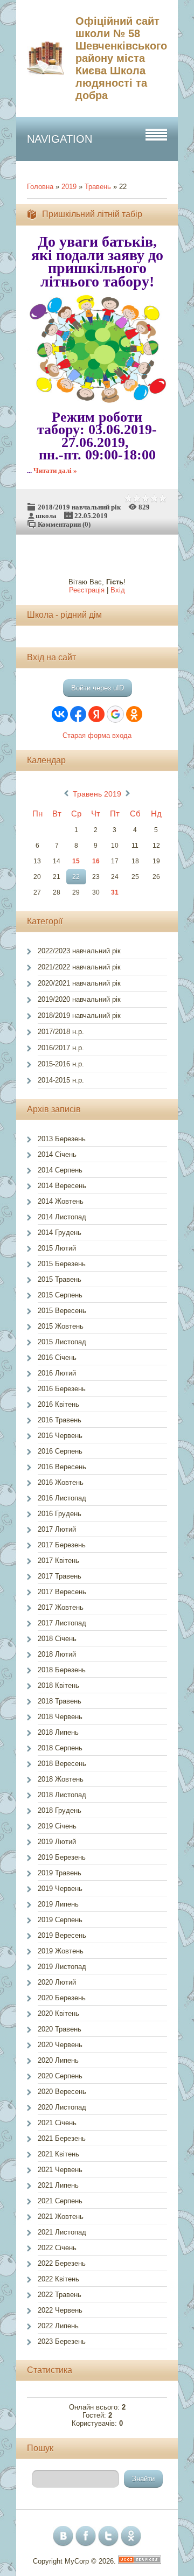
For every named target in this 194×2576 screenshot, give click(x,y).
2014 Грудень (60, 1233)
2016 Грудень (60, 1514)
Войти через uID (98, 688)
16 (96, 861)
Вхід (118, 590)
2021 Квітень (58, 2154)
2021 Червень (60, 2170)
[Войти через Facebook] (78, 714)
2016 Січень (57, 1357)
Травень (98, 187)
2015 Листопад (62, 1342)
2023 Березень (62, 2341)
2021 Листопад (62, 2232)
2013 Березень (62, 1139)
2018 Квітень (58, 1685)
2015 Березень (62, 1264)
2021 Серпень (60, 2201)
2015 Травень (60, 1279)
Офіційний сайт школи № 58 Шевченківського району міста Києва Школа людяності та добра (121, 58)
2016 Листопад (62, 1498)
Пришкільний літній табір (92, 214)
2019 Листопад (62, 1967)
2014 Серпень (60, 1170)
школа (46, 516)
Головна (40, 187)
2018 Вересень (62, 1764)
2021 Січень (57, 2123)
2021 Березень (62, 2138)
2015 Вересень (62, 1311)
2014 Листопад (62, 1217)
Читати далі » (55, 470)
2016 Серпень (60, 1451)
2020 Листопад (62, 2107)
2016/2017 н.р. (61, 1048)
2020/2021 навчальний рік (79, 983)
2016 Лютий (57, 1373)
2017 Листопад (62, 1623)
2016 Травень (60, 1420)
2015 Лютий (57, 1248)
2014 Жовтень (61, 1201)
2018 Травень (60, 1701)
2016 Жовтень (61, 1482)
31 (115, 892)
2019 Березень (62, 1857)
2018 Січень (57, 1639)
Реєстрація (87, 590)
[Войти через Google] (115, 714)
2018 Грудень (60, 1810)
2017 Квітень (58, 1561)
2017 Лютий (57, 1529)
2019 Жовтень (61, 1951)
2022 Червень (60, 2310)
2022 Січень (57, 2248)
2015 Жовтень (61, 1326)
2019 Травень (60, 1873)
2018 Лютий (57, 1654)
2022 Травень (60, 2295)
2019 (69, 187)
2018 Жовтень (61, 1779)
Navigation (60, 139)
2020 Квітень (58, 2013)
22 (76, 877)
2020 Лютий (57, 1982)
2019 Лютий (57, 1842)
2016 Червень (60, 1436)
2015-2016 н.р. (61, 1064)
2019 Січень (57, 1826)
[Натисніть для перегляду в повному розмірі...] (102, 401)
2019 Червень (60, 1889)
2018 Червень (60, 1717)
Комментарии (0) (64, 524)
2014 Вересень (62, 1186)
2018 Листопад (62, 1795)
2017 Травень (60, 1576)
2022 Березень (62, 2263)
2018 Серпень (60, 1748)
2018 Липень (58, 1732)
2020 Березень (62, 1998)
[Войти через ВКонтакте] (60, 714)
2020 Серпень (60, 2076)
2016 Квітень (58, 1404)
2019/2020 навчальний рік (79, 999)
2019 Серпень (60, 1920)
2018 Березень (62, 1670)
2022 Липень (58, 2326)
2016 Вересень (62, 1467)
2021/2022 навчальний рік (79, 967)
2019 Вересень (62, 1935)
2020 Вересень (62, 2092)
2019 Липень (58, 1904)
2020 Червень (60, 2045)
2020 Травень (60, 2029)
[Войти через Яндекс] (96, 714)
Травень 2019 (97, 794)
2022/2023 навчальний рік (79, 951)
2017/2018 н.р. (61, 1032)
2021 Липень (58, 2185)
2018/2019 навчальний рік (79, 507)
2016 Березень (62, 1389)
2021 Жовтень (61, 2217)
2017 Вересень (62, 1592)
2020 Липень (58, 2060)
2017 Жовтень (61, 1607)
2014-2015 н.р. (61, 1080)
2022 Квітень (58, 2279)
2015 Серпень (60, 1295)
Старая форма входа (97, 735)
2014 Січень (57, 1154)
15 (76, 861)
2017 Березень (62, 1545)
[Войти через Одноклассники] (134, 714)
